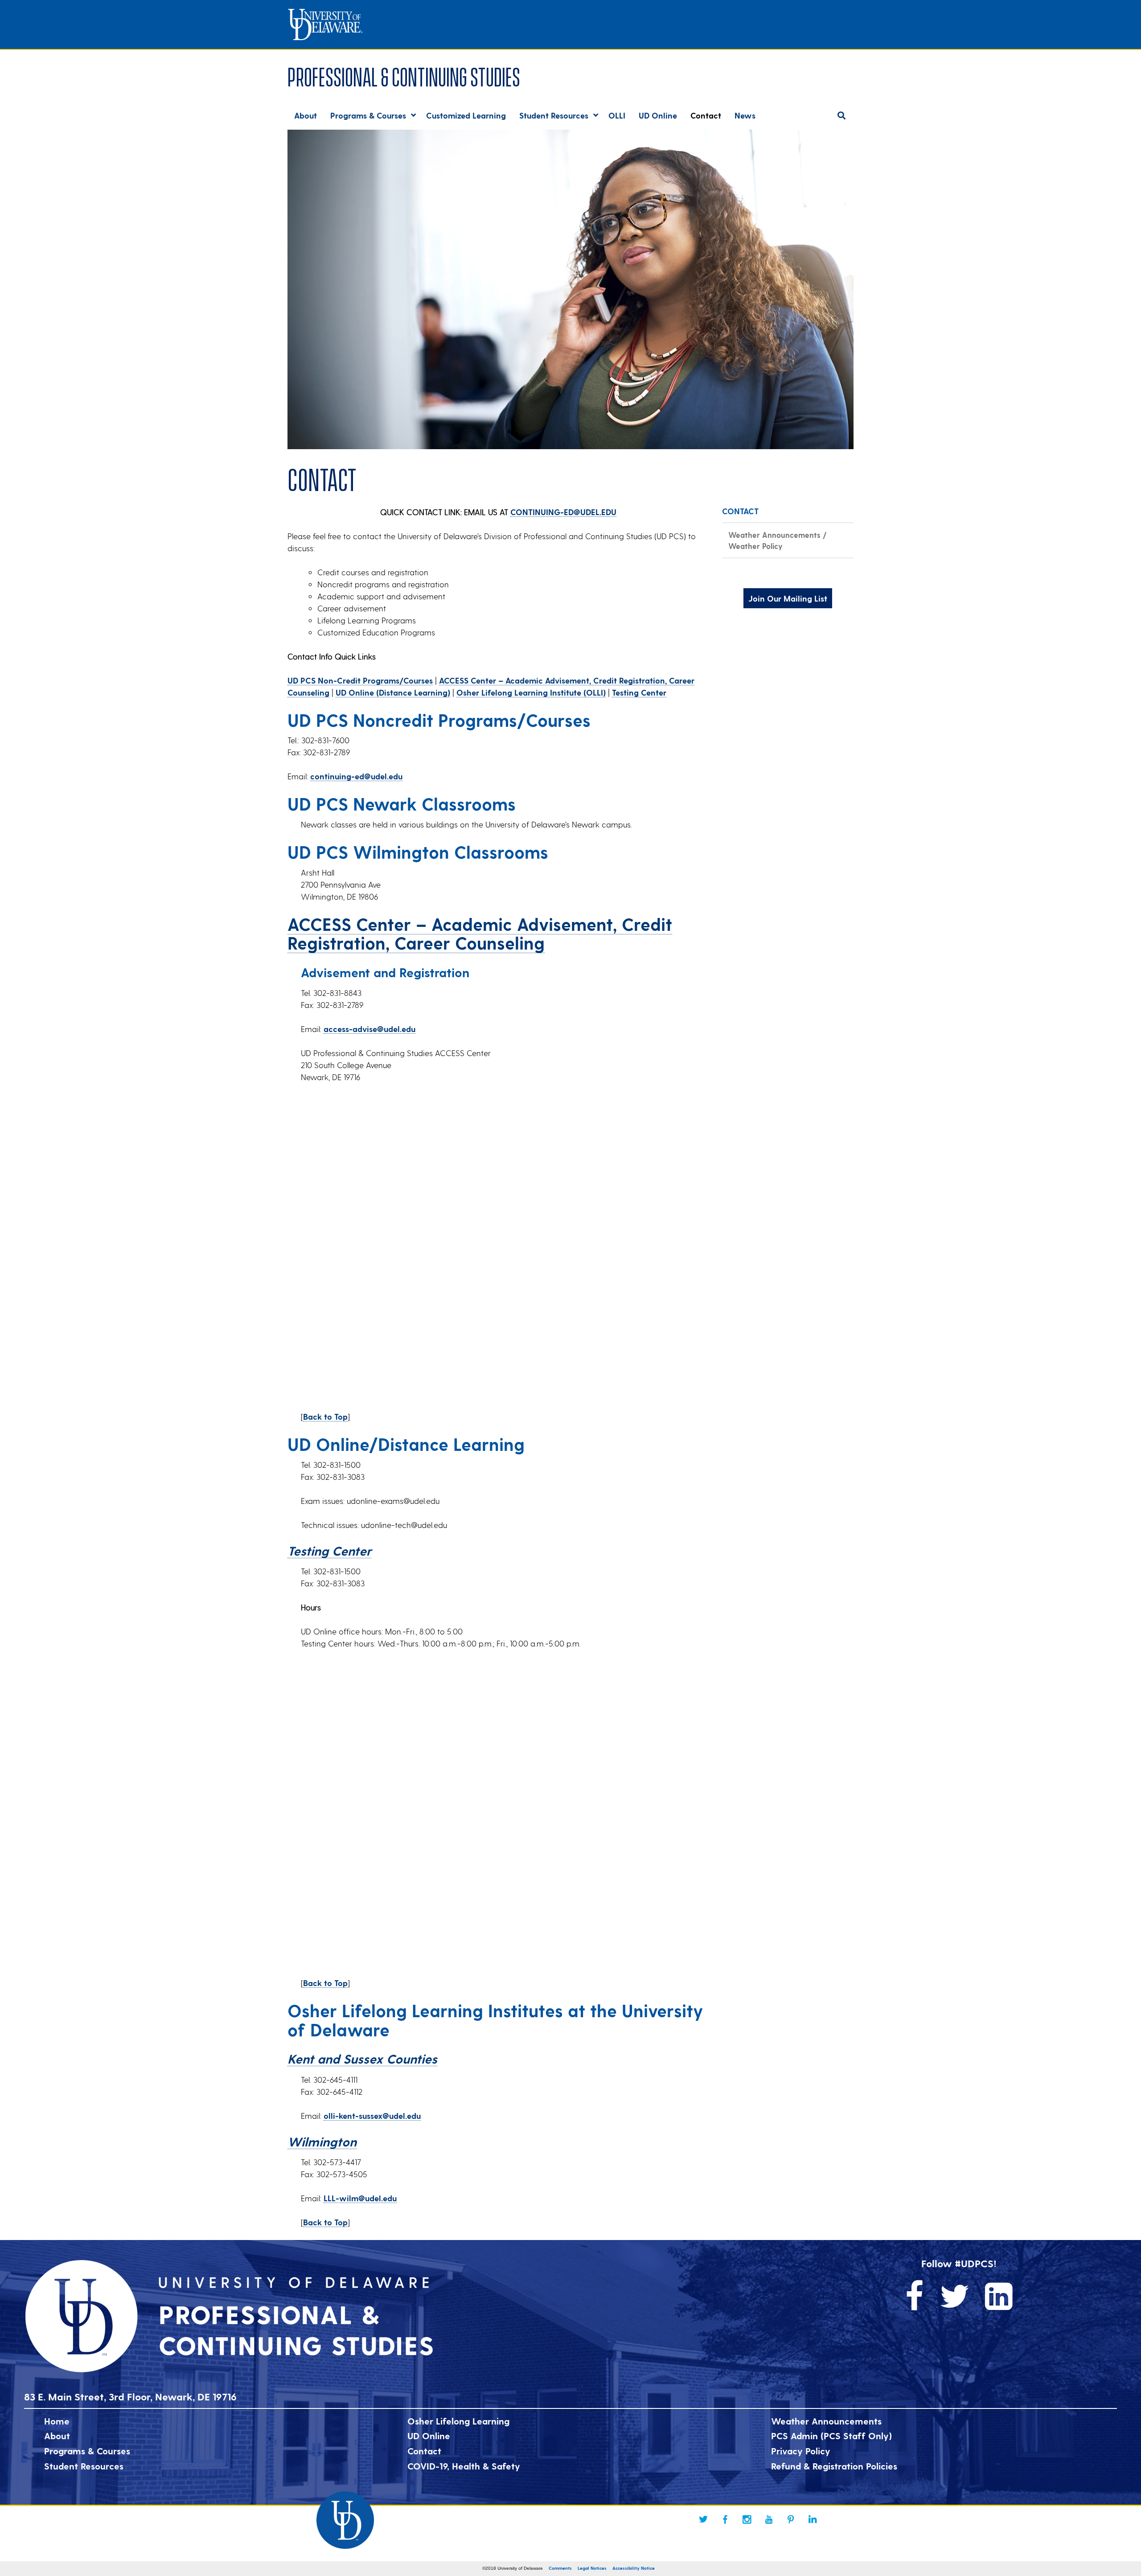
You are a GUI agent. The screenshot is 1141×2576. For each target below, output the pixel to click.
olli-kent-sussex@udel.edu (372, 2115)
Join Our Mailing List (788, 598)
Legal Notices (592, 2568)
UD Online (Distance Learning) (393, 692)
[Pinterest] (791, 2519)
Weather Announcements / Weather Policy (778, 540)
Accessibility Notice (634, 2568)
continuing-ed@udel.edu (356, 776)
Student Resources (84, 2466)
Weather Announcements (826, 2421)
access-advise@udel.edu (369, 1029)
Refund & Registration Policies (834, 2466)
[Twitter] (703, 2519)
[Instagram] (747, 2519)
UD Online (429, 2436)
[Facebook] (725, 2519)
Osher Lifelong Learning (458, 2421)
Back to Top (325, 1416)
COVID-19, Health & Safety (464, 2466)
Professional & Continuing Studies (404, 75)
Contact (424, 2451)
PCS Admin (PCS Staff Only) (831, 2436)
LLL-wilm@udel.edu (360, 2198)
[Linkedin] (813, 2519)
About (57, 2436)
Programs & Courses (87, 2451)
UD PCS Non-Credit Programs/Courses (360, 680)
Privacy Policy (801, 2451)
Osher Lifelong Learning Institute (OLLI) (531, 692)
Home (57, 2421)
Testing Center (639, 692)
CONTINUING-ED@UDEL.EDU (563, 512)
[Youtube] (769, 2519)
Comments (560, 2568)
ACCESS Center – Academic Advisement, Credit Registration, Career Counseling (480, 933)
